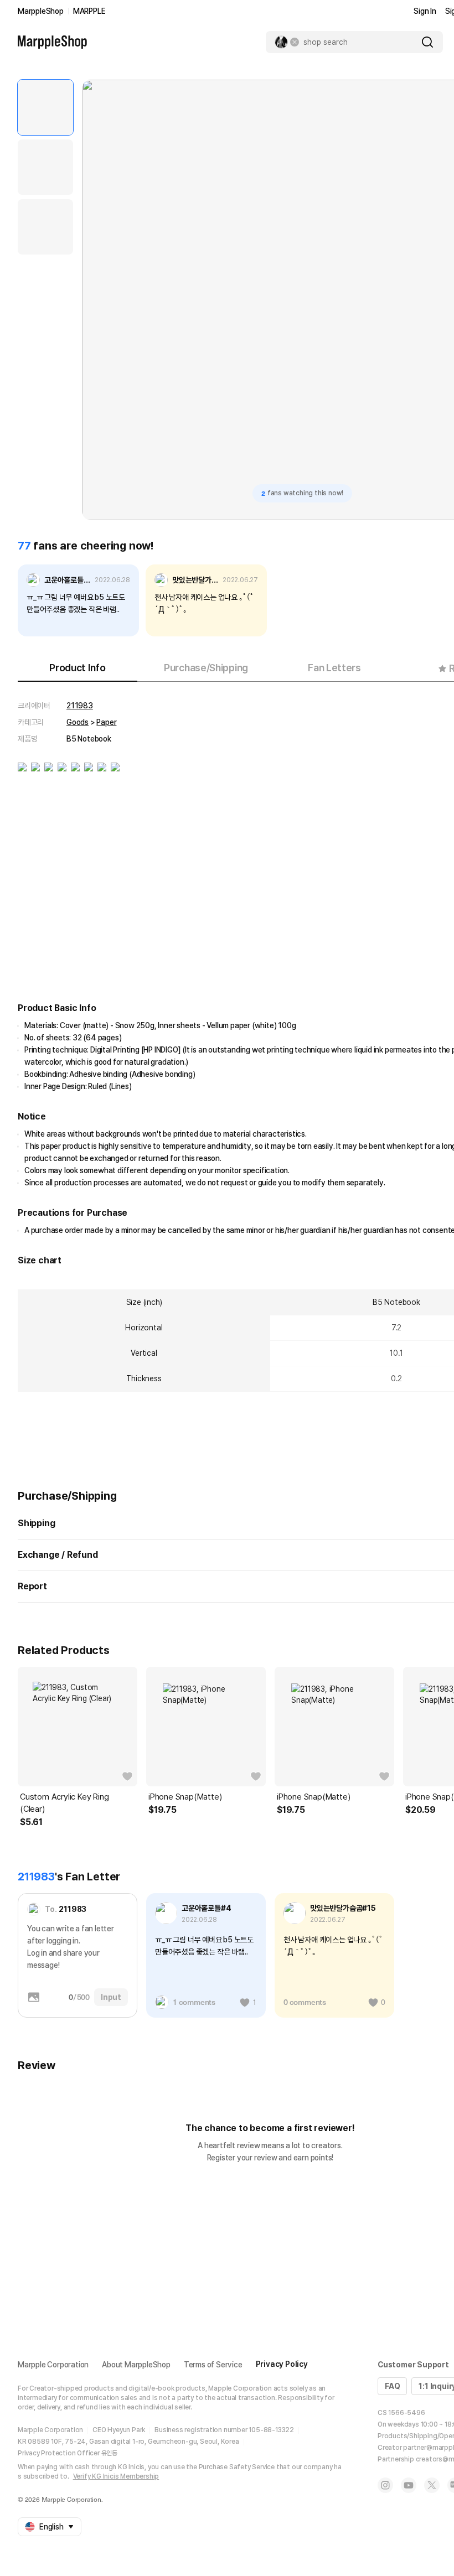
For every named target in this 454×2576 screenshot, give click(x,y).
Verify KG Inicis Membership (116, 2476)
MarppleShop (41, 11)
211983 (80, 706)
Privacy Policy (282, 2364)
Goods (78, 722)
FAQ (392, 2386)
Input (111, 1997)
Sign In (425, 11)
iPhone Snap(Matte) (185, 1797)
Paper (106, 722)
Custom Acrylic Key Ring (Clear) (64, 1803)
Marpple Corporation (53, 2365)
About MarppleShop (136, 2365)
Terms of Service (213, 2365)
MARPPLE (89, 11)
